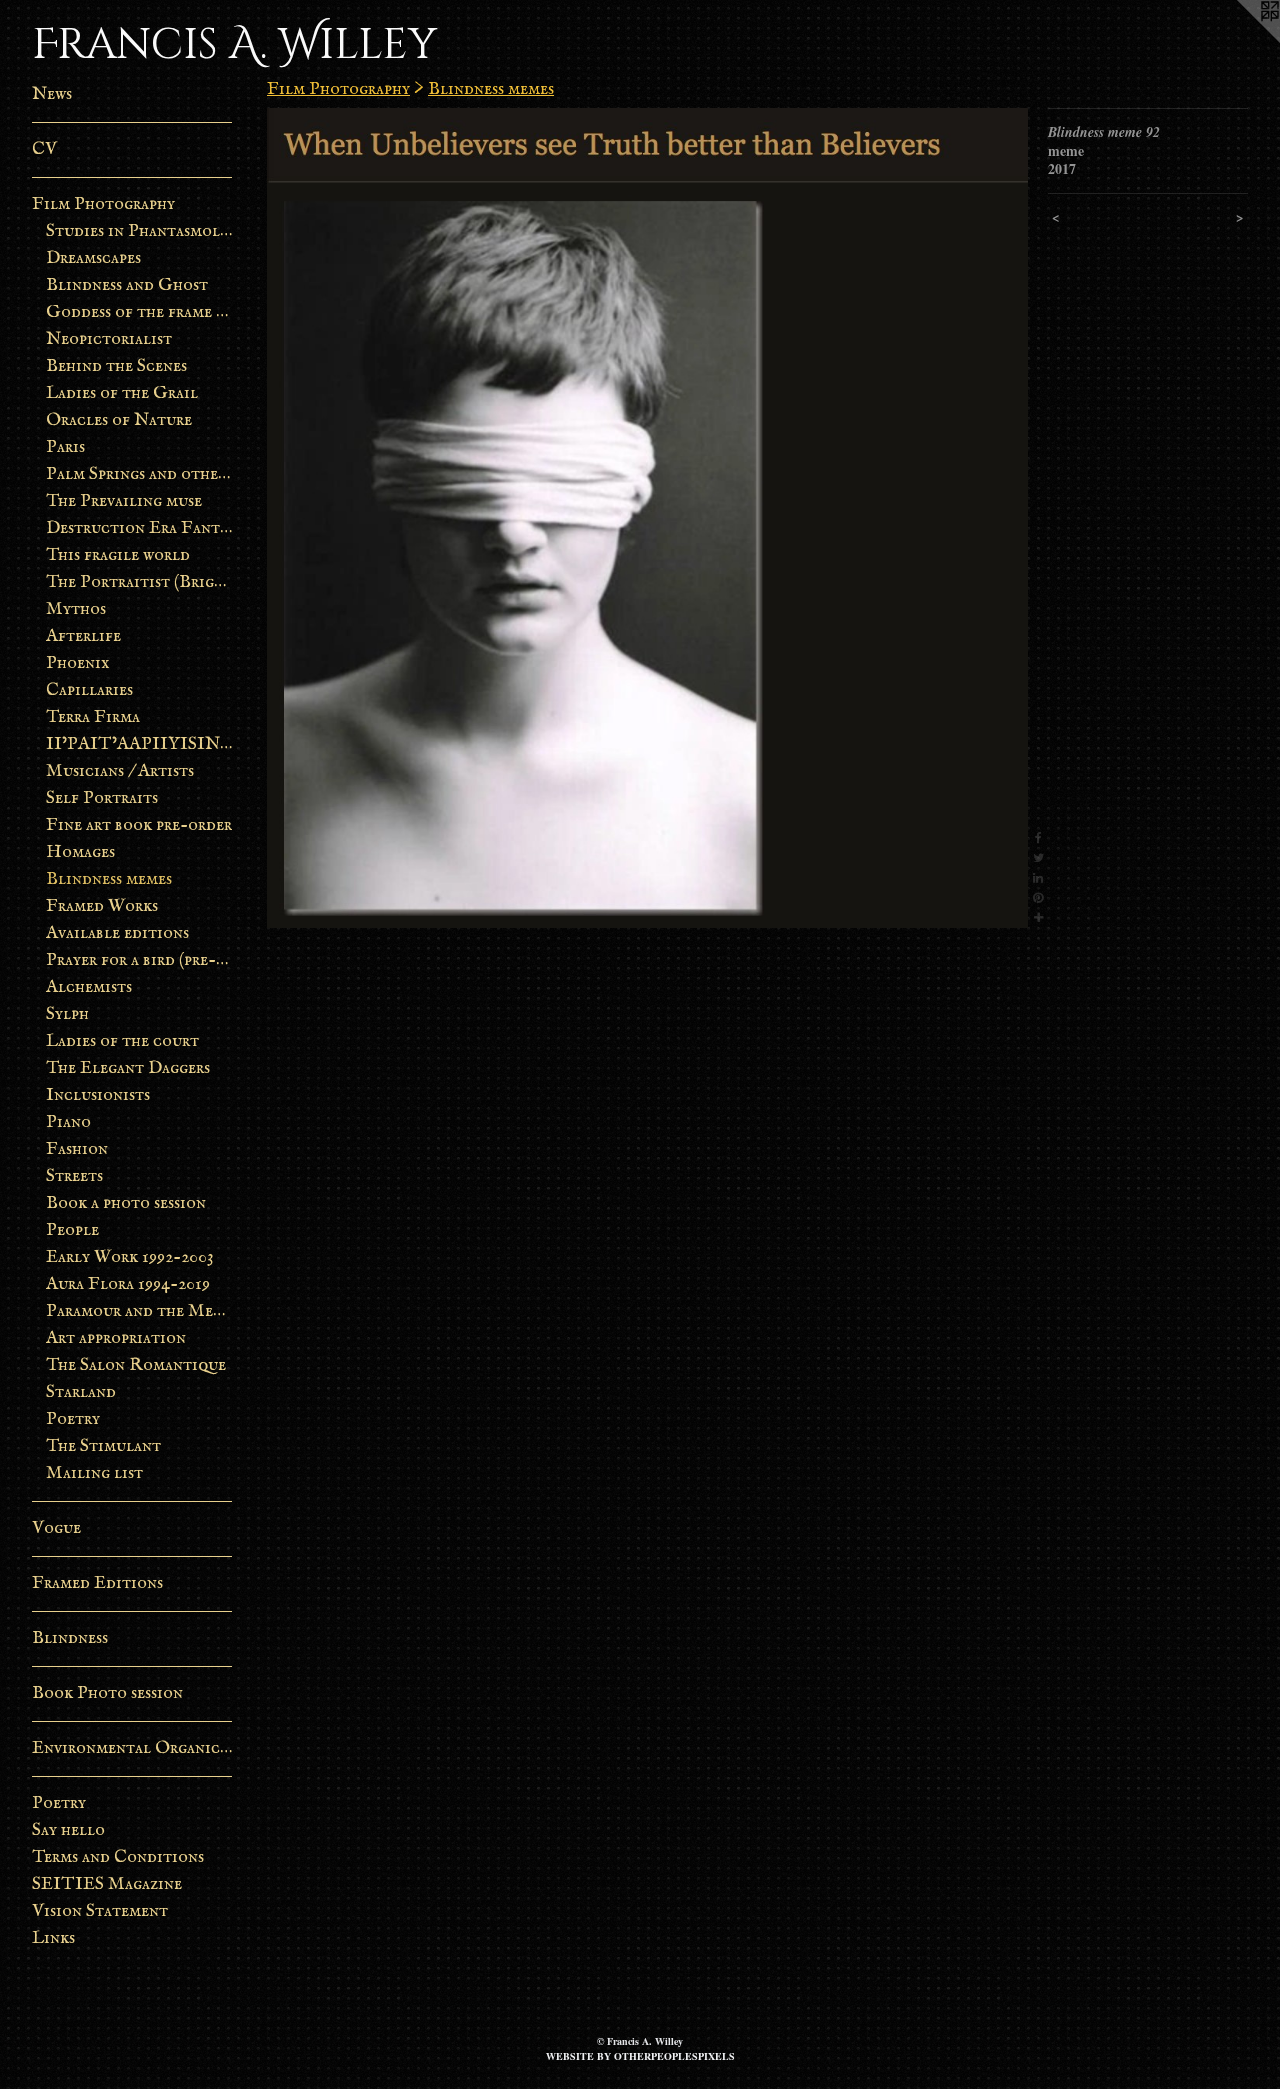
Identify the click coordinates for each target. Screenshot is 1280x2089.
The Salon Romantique (136, 1365)
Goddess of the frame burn (139, 312)
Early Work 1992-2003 (130, 1257)
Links (53, 1938)
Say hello (68, 1830)
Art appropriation (116, 1338)
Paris (65, 447)
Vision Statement (100, 1911)
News (52, 94)
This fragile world (118, 555)
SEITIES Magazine (107, 1884)
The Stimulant (103, 1446)
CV (44, 149)
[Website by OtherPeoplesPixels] (1240, 40)
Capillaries (89, 690)
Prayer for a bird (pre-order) (139, 960)
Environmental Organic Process (132, 1748)
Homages (80, 852)
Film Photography (103, 204)
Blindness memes (109, 879)
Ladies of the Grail (122, 393)
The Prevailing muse (124, 501)
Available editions (117, 933)
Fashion (77, 1149)
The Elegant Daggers (128, 1068)
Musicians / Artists (120, 771)
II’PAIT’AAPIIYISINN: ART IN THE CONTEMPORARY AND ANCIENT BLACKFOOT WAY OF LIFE (139, 744)
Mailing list (94, 1473)
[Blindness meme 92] (647, 518)
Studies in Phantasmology (139, 231)
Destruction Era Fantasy (139, 528)
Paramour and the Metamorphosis (139, 1311)
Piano (68, 1122)
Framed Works (102, 906)
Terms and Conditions (118, 1857)
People (72, 1230)
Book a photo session (126, 1203)
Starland (81, 1392)
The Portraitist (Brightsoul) (139, 582)
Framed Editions (97, 1583)
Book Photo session (107, 1693)
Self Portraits (102, 798)
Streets (74, 1176)
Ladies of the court (122, 1041)
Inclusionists (98, 1095)
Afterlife (83, 636)
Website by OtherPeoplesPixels (640, 2056)
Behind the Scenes (116, 366)
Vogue (56, 1528)
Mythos (76, 609)
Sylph (67, 1014)
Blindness (70, 1638)
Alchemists (89, 987)
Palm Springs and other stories (139, 474)
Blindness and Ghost (127, 285)
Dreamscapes (93, 258)
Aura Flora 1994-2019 (128, 1284)
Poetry (73, 1419)
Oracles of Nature (119, 420)
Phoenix (78, 663)
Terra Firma (93, 717)
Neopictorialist (109, 339)
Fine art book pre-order (139, 825)
